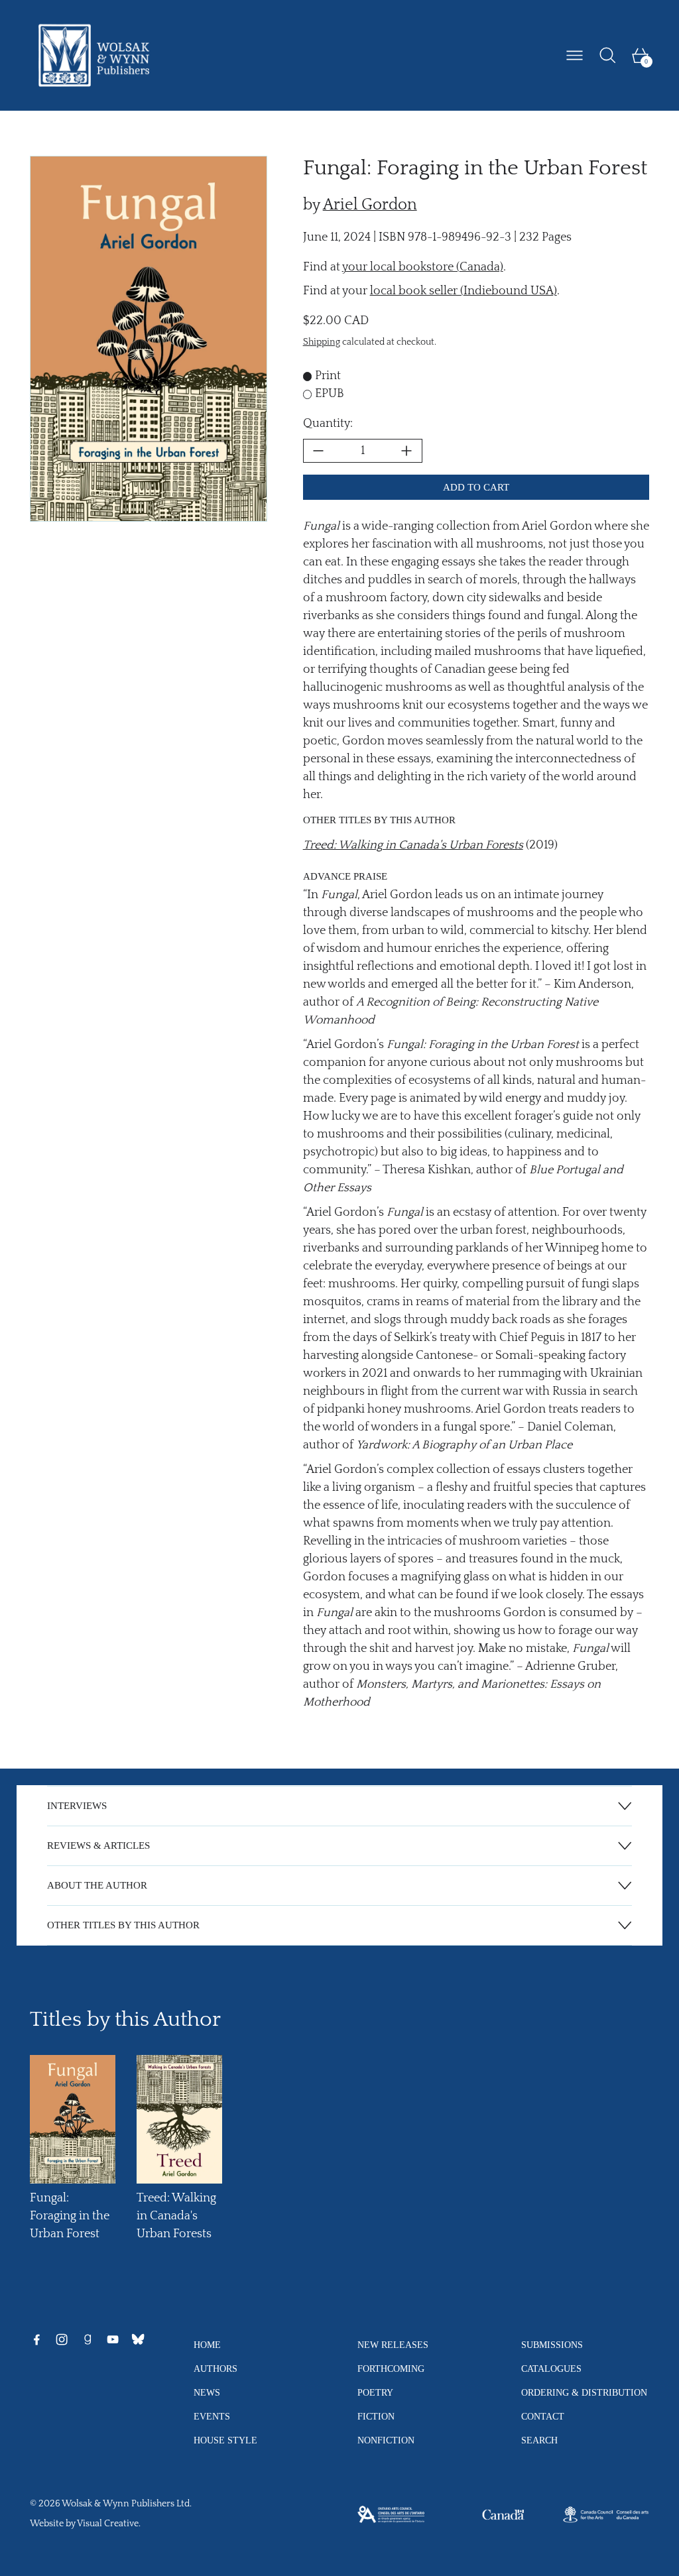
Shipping (322, 342)
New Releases (393, 2345)
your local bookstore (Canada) (423, 267)
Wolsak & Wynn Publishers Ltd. (127, 2504)
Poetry (375, 2392)
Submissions (552, 2345)
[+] (407, 451)
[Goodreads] (88, 2339)
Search (539, 2440)
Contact (543, 2416)
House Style (225, 2440)
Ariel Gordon (370, 205)
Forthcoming (391, 2369)
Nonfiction (386, 2440)
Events (212, 2416)
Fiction (376, 2416)
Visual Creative (108, 2524)
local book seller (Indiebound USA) (463, 291)
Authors (216, 2369)
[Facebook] (36, 2339)
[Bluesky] (138, 2339)
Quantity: (328, 424)
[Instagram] (62, 2339)
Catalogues (551, 2369)
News (207, 2392)
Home (207, 2345)
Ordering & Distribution (584, 2392)
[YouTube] (113, 2339)
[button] (608, 55)
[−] (318, 451)
